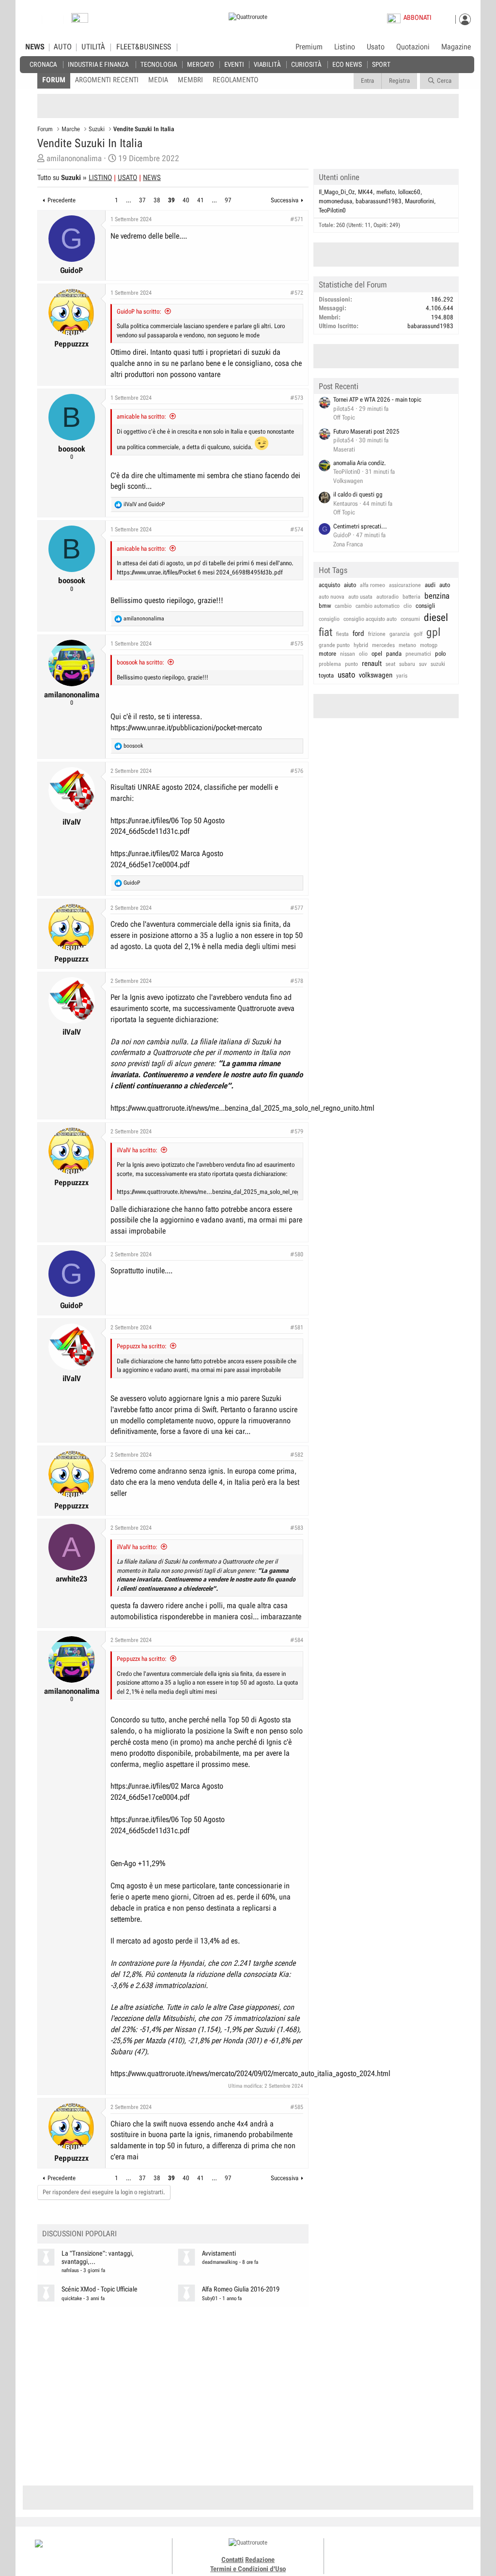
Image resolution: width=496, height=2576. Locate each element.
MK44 (365, 192)
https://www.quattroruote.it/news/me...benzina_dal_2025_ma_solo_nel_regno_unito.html (242, 1108)
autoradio (387, 597)
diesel (436, 618)
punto (351, 664)
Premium (309, 47)
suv (423, 664)
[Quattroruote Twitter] (416, 2552)
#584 (297, 1640)
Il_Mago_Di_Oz (337, 192)
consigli (425, 606)
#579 (297, 1131)
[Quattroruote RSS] (427, 2552)
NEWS (35, 47)
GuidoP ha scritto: (139, 311)
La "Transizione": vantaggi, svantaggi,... (98, 2258)
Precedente (62, 200)
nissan (348, 654)
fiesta (342, 634)
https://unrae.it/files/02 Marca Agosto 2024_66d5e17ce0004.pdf (167, 859)
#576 (297, 771)
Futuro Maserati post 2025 (366, 431)
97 (228, 200)
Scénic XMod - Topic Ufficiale (100, 2289)
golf (418, 634)
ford (358, 633)
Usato (376, 47)
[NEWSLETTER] (80, 20)
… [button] (129, 200)
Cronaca (43, 64)
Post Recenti (339, 386)
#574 (297, 529)
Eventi (234, 64)
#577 (297, 908)
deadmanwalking (220, 2262)
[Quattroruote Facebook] (372, 2552)
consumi (410, 619)
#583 (297, 1528)
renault (372, 663)
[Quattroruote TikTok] (394, 2552)
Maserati (344, 449)
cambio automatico (378, 606)
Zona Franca (348, 544)
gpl (434, 632)
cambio (343, 606)
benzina (437, 596)
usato (346, 675)
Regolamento (235, 80)
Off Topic (344, 417)
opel (377, 654)
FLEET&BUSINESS (144, 47)
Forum (54, 80)
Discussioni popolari (79, 2234)
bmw (325, 606)
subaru (407, 664)
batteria (411, 597)
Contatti (232, 2560)
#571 (297, 219)
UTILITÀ (93, 47)
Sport (381, 64)
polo (440, 654)
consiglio (329, 619)
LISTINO (100, 178)
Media (158, 80)
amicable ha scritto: (141, 416)
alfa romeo (372, 585)
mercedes (383, 645)
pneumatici (418, 654)
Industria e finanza (98, 64)
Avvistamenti (219, 2253)
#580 (297, 1254)
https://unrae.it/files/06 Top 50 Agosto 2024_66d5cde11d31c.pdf (168, 826)
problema (330, 664)
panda (394, 654)
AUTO (63, 47)
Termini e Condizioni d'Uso (248, 2569)
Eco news (347, 64)
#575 (297, 644)
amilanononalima (74, 158)
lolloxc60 (409, 192)
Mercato (201, 64)
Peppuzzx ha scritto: (142, 1346)
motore (327, 654)
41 (201, 200)
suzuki (438, 664)
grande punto (334, 645)
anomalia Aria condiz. (360, 463)
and (144, 504)
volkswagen (376, 675)
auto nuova (332, 597)
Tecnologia (159, 64)
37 (142, 200)
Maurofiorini (419, 201)
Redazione (260, 2560)
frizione (377, 634)
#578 (297, 981)
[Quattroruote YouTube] (405, 2552)
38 (157, 200)
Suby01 (210, 2298)
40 (186, 200)
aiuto (350, 585)
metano (407, 645)
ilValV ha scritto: (137, 1150)
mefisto (386, 192)
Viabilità (267, 64)
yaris (402, 676)
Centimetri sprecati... (360, 526)
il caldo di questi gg (358, 494)
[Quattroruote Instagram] (383, 2552)
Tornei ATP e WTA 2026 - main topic (377, 399)
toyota (326, 675)
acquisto (329, 585)
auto (445, 585)
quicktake (72, 2298)
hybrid (361, 645)
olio (363, 654)
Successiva (285, 200)
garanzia (400, 634)
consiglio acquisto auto (370, 619)
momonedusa (335, 201)
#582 (297, 1455)
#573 (297, 398)
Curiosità (306, 64)
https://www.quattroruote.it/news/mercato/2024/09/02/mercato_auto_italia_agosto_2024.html (250, 2073)
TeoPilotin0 (332, 210)
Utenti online (339, 177)
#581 (297, 1327)
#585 (297, 2107)
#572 (297, 293)
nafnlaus (70, 2270)
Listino (345, 47)
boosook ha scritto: (140, 662)
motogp (429, 645)
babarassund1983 (379, 201)
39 (171, 200)
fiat (325, 632)
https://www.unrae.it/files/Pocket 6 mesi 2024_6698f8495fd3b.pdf (200, 572)
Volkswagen (348, 481)
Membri (190, 80)
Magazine (456, 47)
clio (408, 606)
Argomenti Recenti (107, 80)
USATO (127, 178)
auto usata (360, 597)
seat (390, 664)
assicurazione (405, 585)
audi (430, 585)
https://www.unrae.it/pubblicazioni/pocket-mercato (186, 728)
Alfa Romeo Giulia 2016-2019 (241, 2289)
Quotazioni (413, 47)
